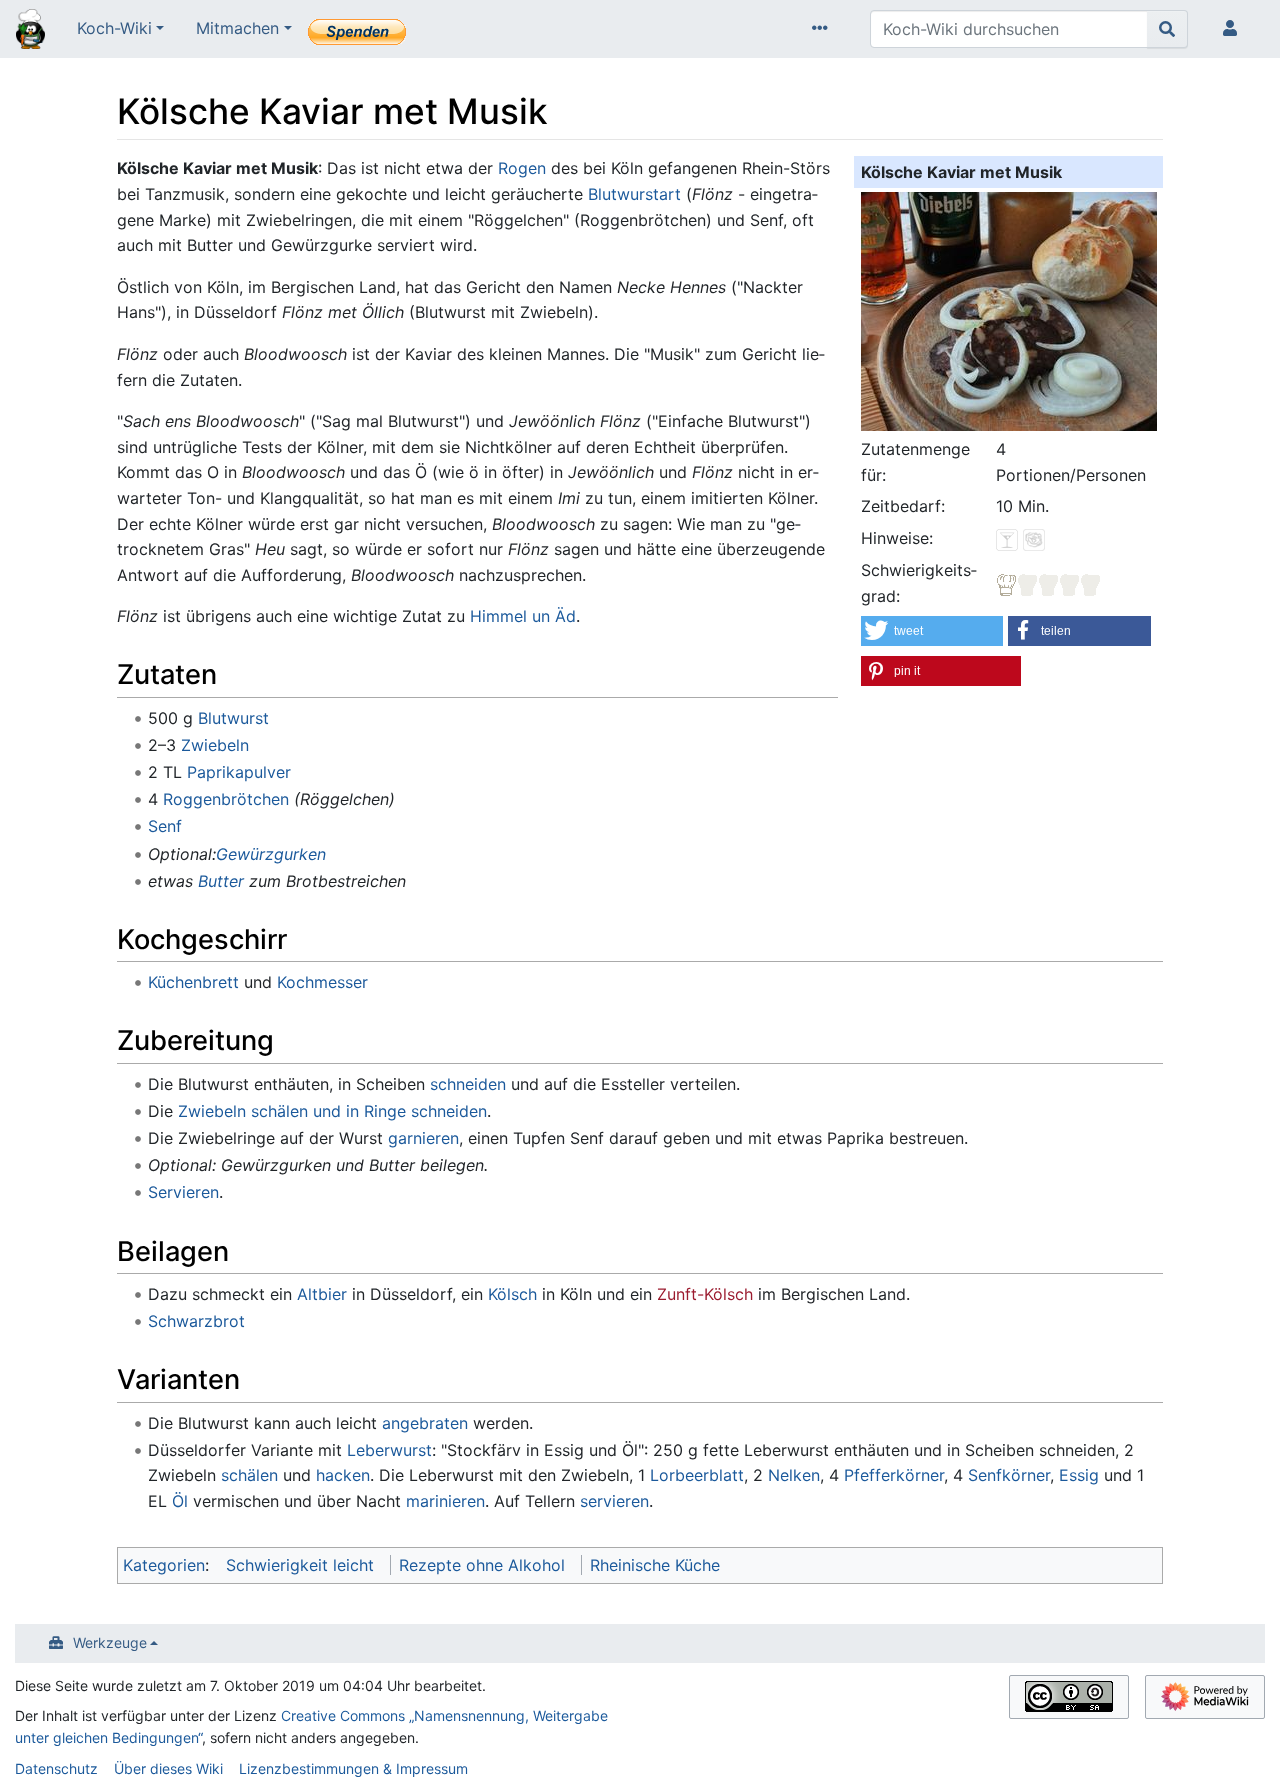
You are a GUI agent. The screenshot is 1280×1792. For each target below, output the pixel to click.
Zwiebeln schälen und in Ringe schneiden (332, 1111)
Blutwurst (233, 718)
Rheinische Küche (655, 1565)
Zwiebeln (215, 745)
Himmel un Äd (523, 616)
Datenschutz (56, 1768)
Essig (1079, 1475)
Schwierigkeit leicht (300, 1565)
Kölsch (512, 1294)
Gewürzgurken (271, 854)
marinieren (445, 1501)
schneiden (468, 1084)
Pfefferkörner (894, 1475)
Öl (180, 1501)
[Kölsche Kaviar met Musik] (1009, 309)
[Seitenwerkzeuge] (824, 29)
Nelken (794, 1475)
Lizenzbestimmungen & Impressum (353, 1768)
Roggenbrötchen (226, 799)
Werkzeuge (110, 1642)
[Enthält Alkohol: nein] (1007, 538)
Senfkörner (1009, 1475)
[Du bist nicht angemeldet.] (1234, 29)
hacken (343, 1475)
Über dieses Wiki (168, 1768)
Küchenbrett (193, 982)
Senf (165, 826)
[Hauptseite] (30, 31)
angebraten (425, 1423)
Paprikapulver (239, 772)
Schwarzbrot (196, 1321)
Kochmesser (322, 982)
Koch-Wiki (114, 28)
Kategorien (164, 1565)
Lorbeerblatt (697, 1475)
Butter (221, 881)
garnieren (423, 1138)
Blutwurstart (634, 194)
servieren (614, 1501)
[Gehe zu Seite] (1167, 29)
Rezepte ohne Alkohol (482, 1565)
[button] (932, 631)
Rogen (522, 168)
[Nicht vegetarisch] (1034, 538)
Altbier (322, 1294)
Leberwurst (389, 1450)
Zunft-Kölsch (705, 1294)
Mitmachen (237, 28)
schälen (249, 1475)
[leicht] (1049, 583)
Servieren (183, 1192)
